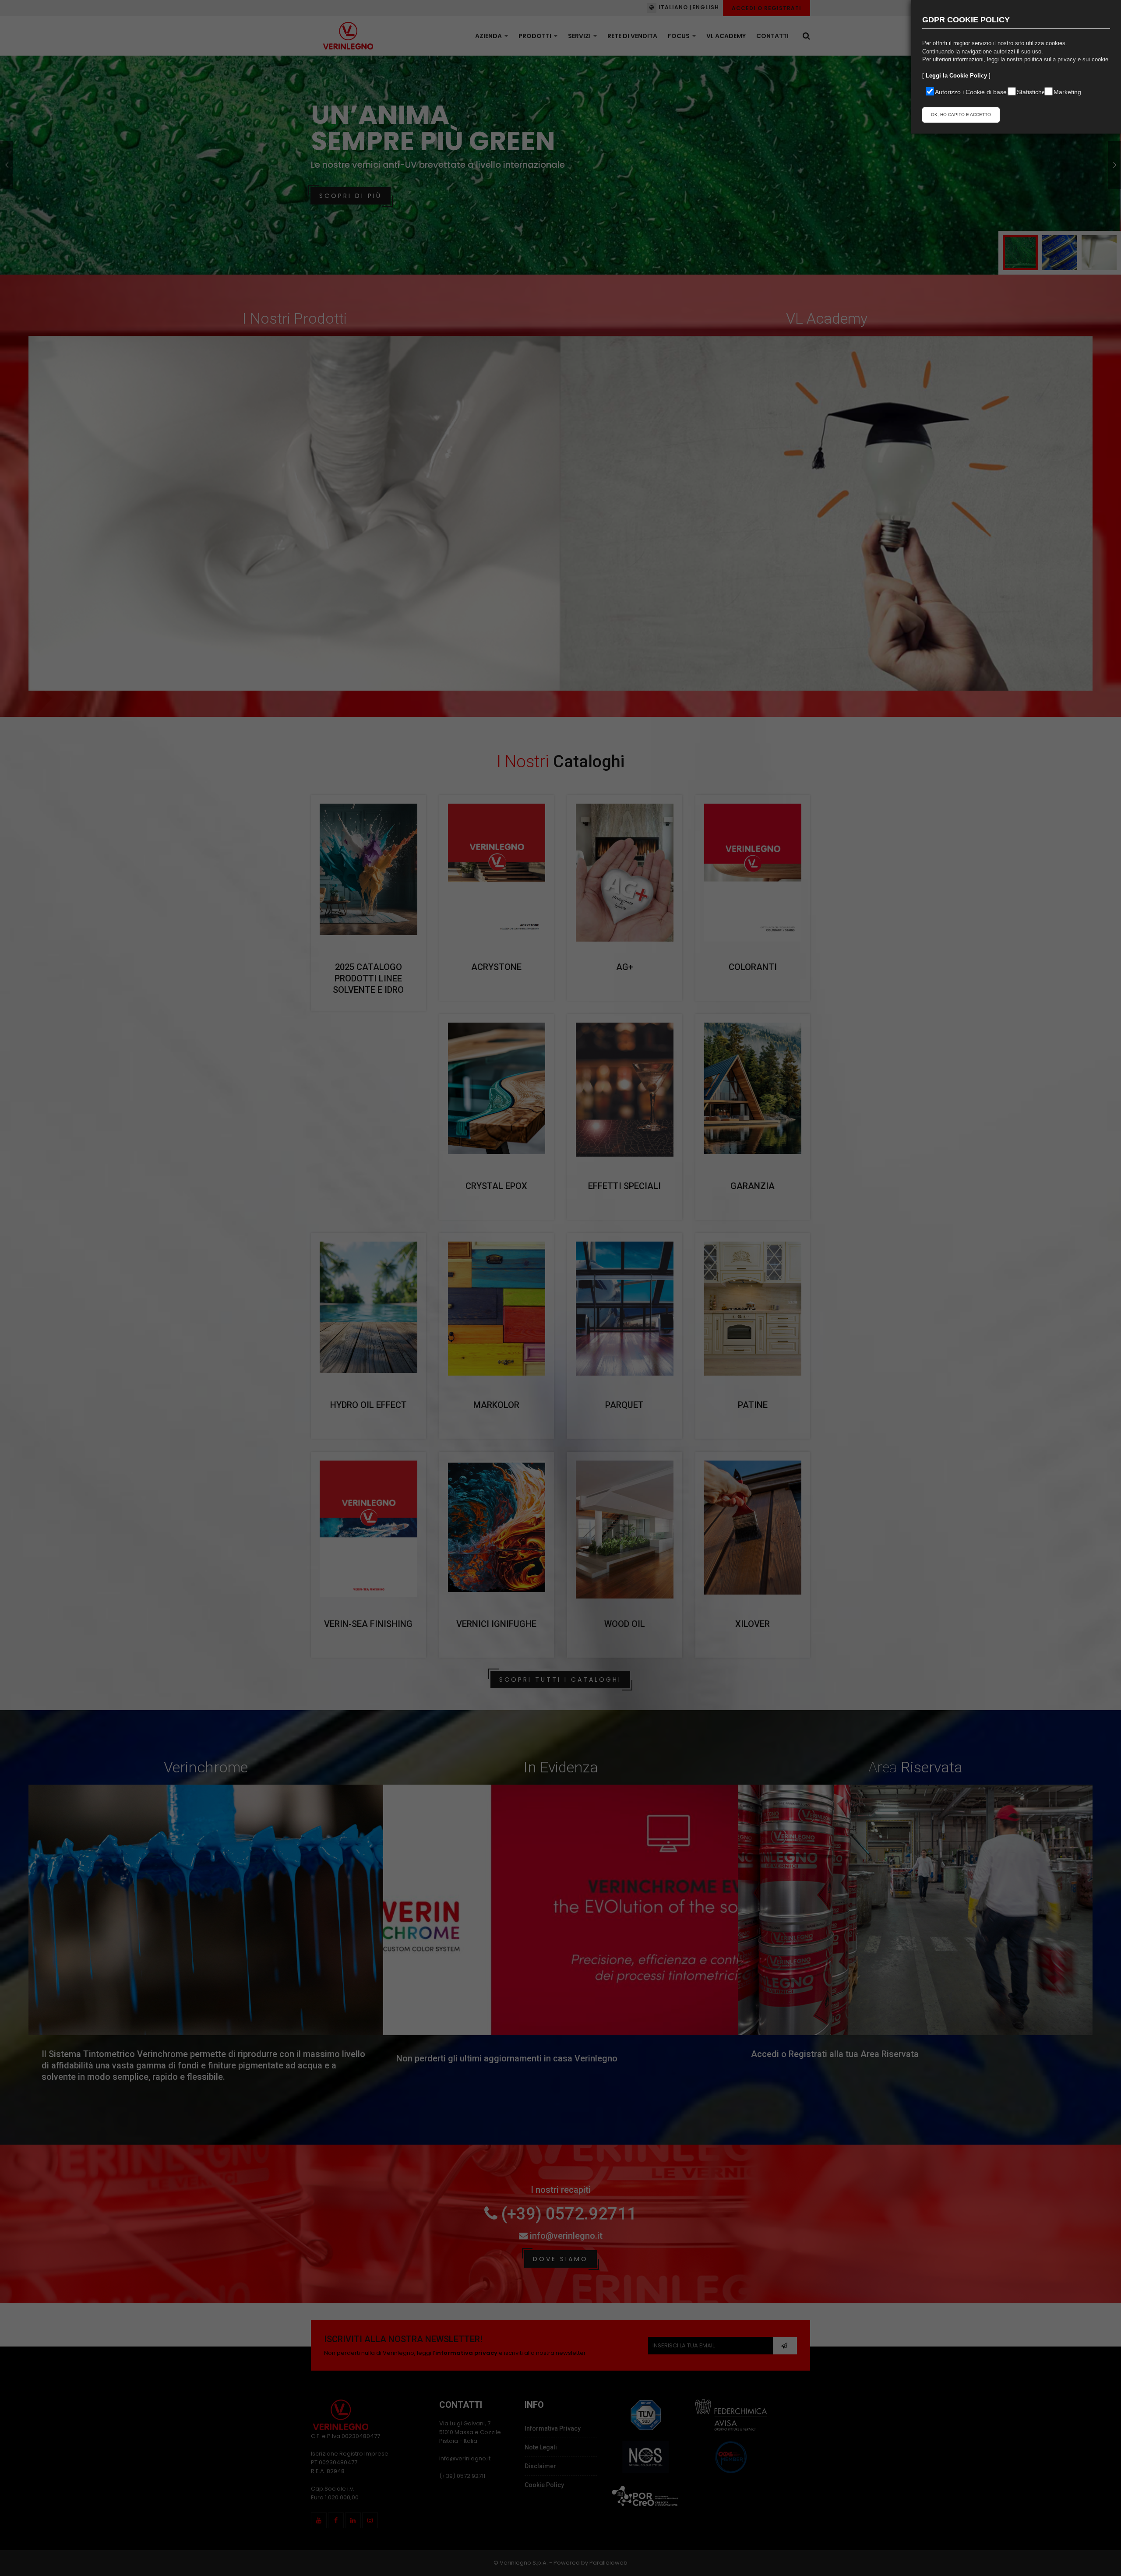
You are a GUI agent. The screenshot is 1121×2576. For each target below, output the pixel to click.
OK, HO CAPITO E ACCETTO (961, 115)
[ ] (956, 76)
